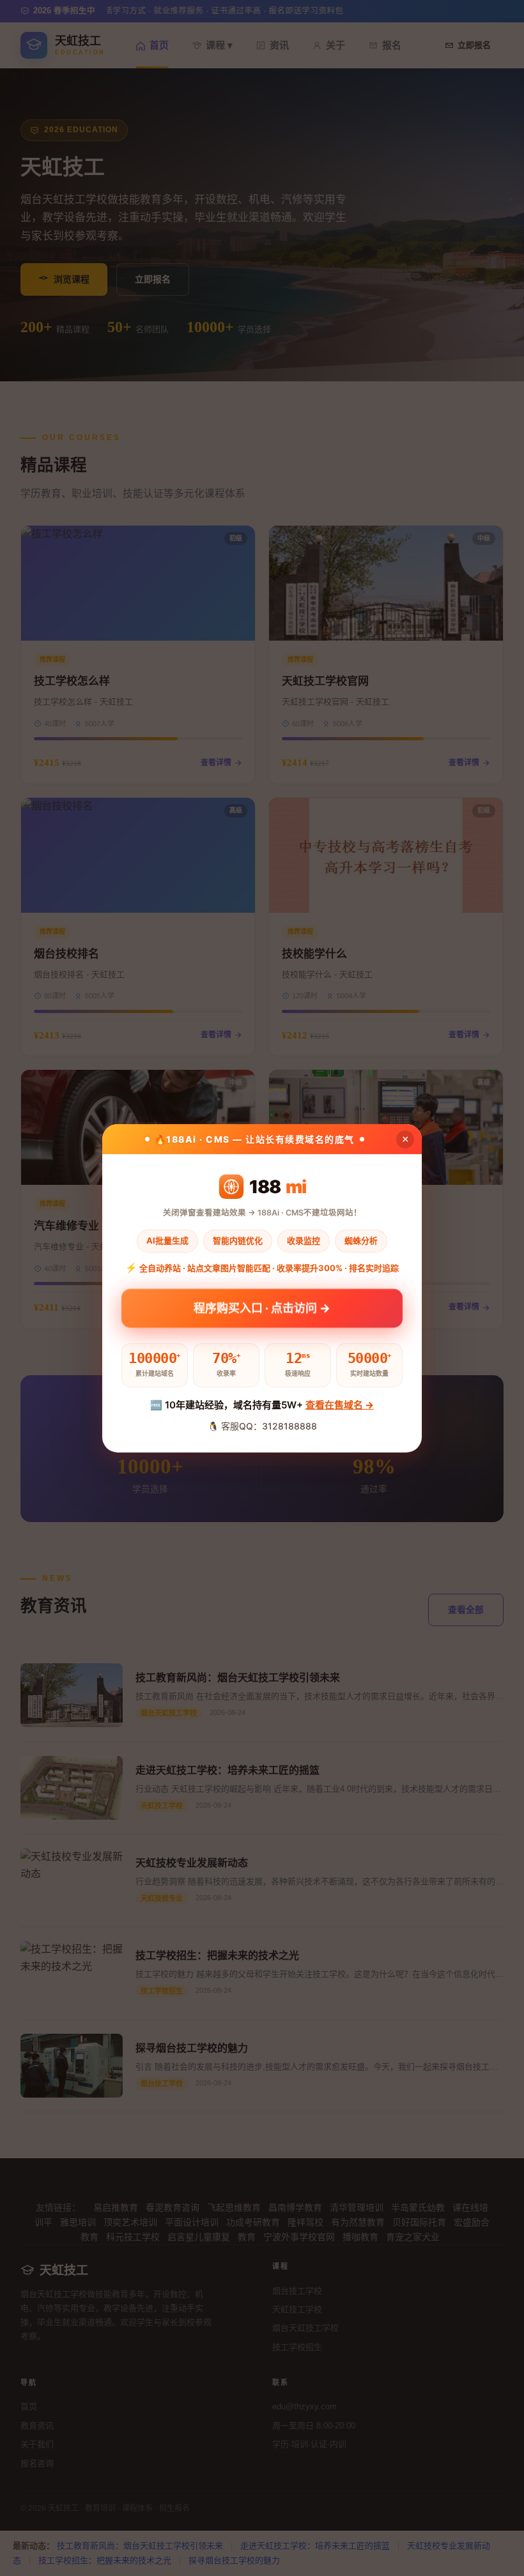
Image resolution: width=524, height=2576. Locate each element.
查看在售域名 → (340, 1405)
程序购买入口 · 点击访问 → (262, 1310)
